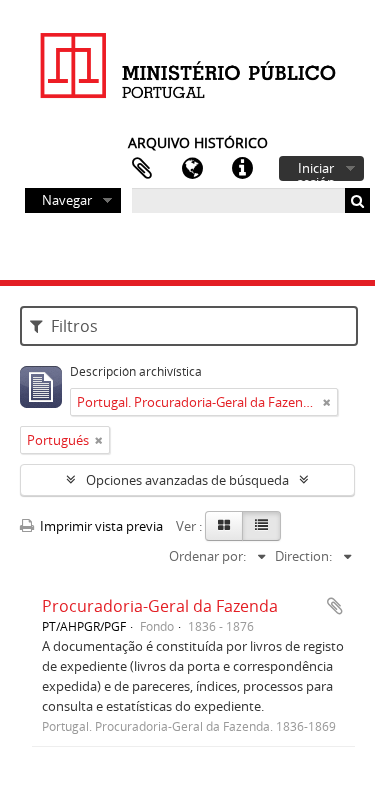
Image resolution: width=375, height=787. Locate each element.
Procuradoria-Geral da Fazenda (160, 606)
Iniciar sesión (316, 170)
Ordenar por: (207, 556)
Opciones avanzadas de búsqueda (187, 480)
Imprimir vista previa (100, 526)
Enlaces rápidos (242, 169)
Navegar (67, 200)
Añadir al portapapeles (335, 606)
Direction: (303, 556)
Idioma (192, 169)
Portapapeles (142, 169)
